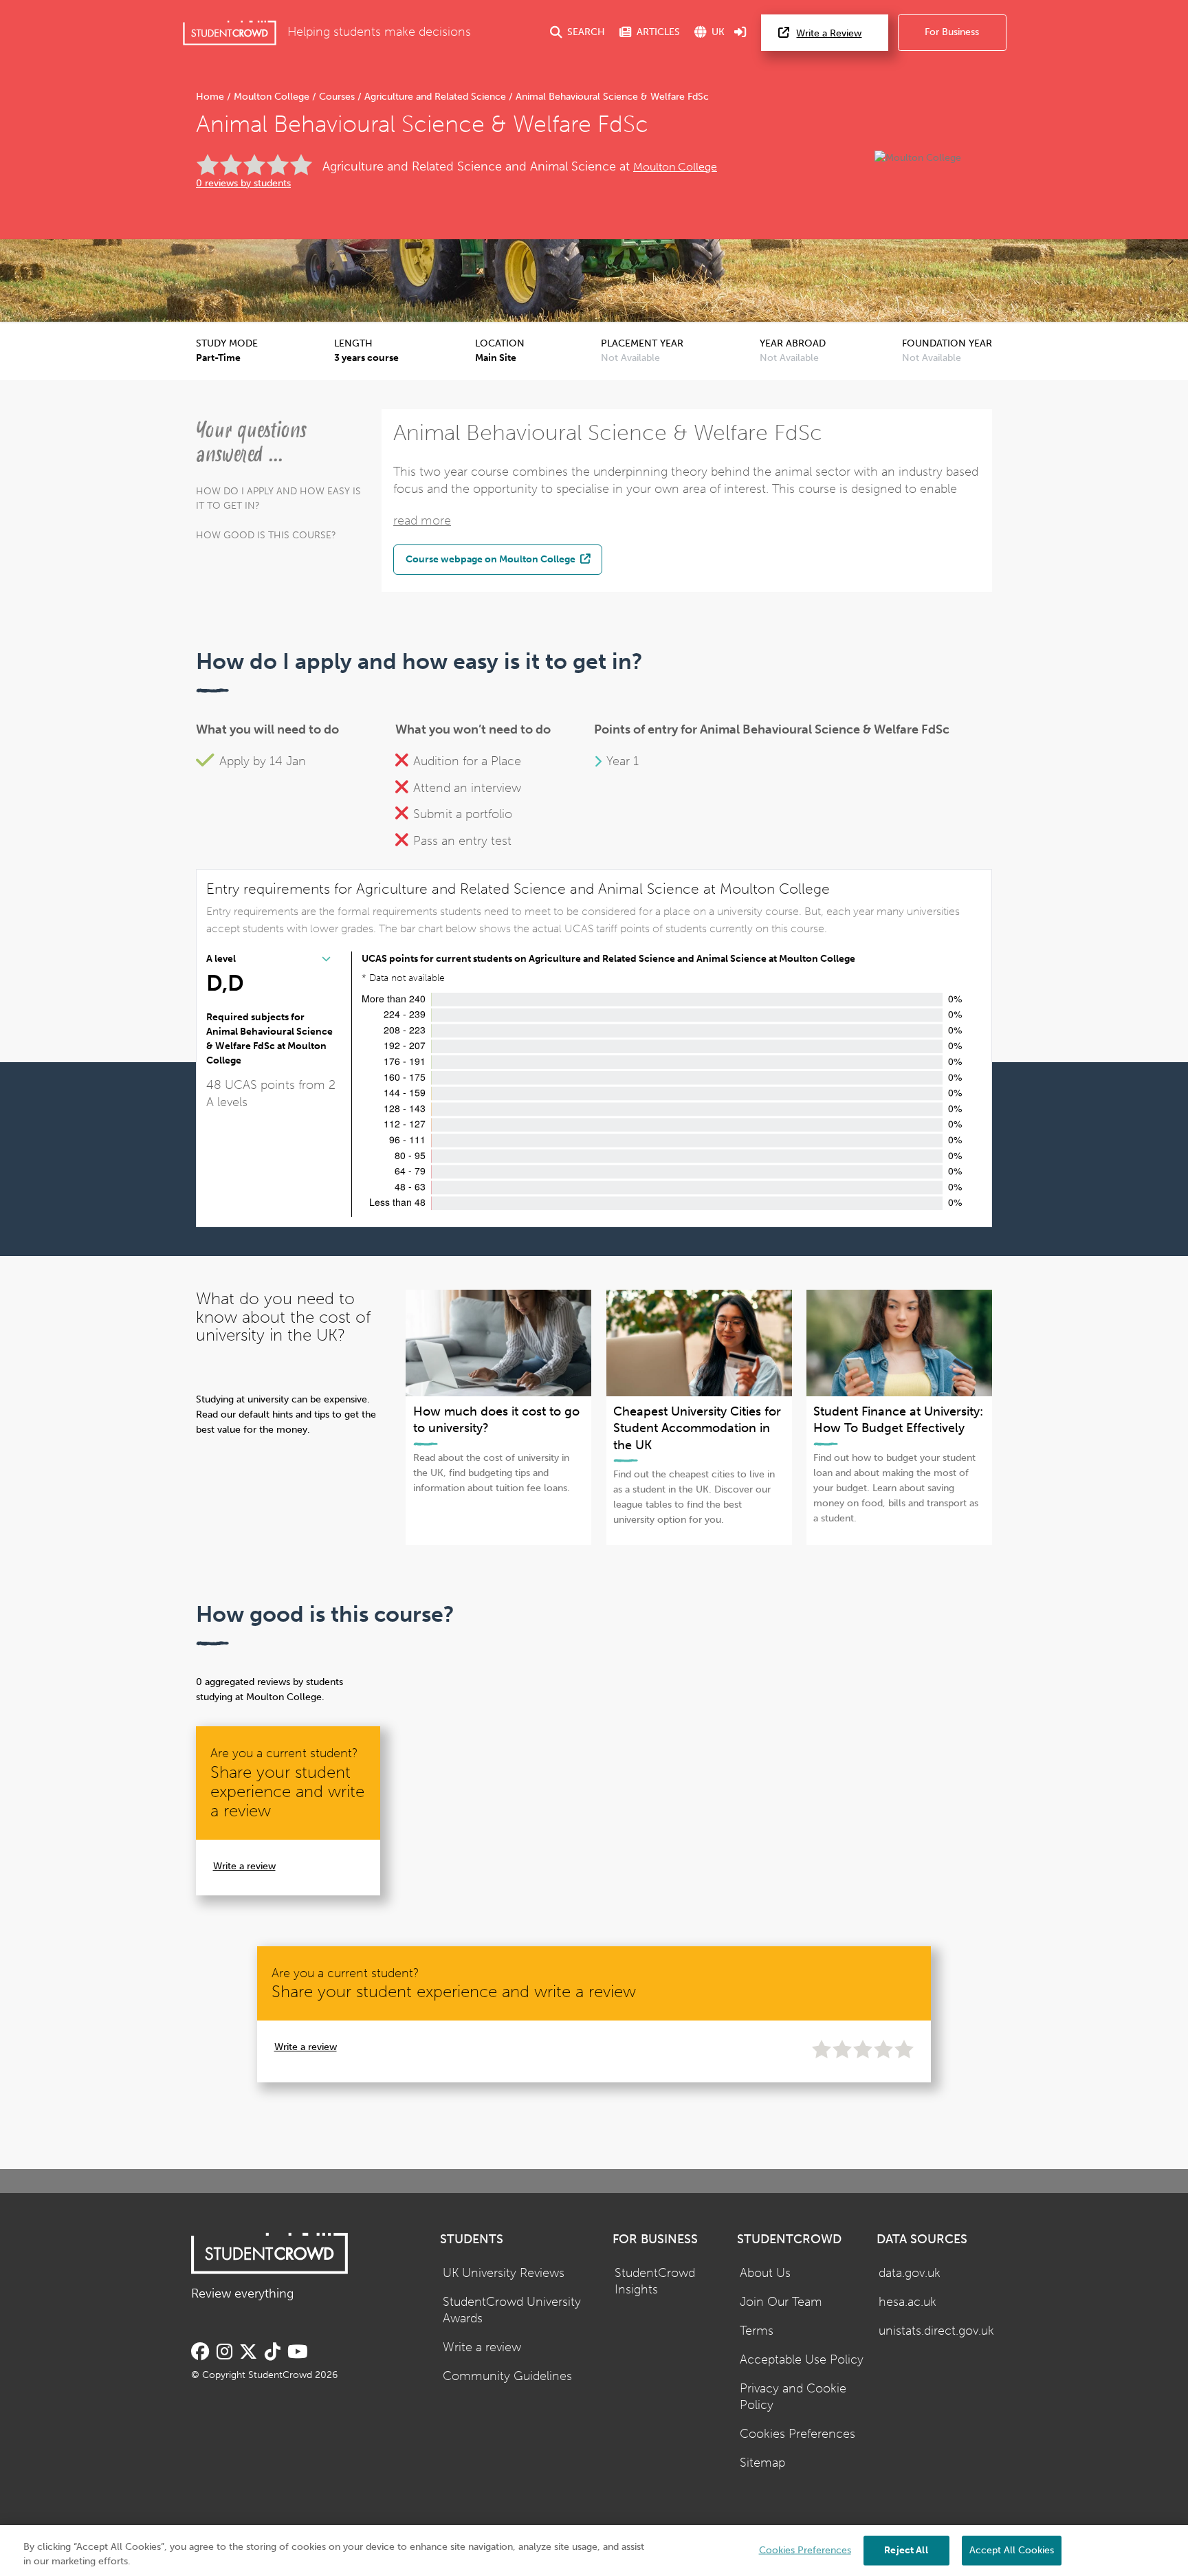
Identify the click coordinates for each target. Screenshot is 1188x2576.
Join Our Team (781, 2302)
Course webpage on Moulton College (492, 559)
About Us (765, 2273)
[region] (594, 2551)
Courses (337, 97)
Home (211, 97)
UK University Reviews (504, 2273)
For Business (952, 32)
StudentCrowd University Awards (512, 2311)
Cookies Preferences (797, 2434)
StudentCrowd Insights (655, 2282)
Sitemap (762, 2463)
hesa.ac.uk (907, 2302)
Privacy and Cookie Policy (793, 2397)
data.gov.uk (910, 2273)
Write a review (244, 1866)
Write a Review (829, 33)
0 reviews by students (243, 183)
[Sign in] (740, 33)
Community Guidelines (507, 2376)
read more (422, 521)
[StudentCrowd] (230, 33)
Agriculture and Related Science (435, 97)
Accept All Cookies (1012, 2550)
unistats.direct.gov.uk (936, 2331)
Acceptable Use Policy (802, 2360)
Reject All (906, 2550)
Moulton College (272, 97)
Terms (757, 2331)
